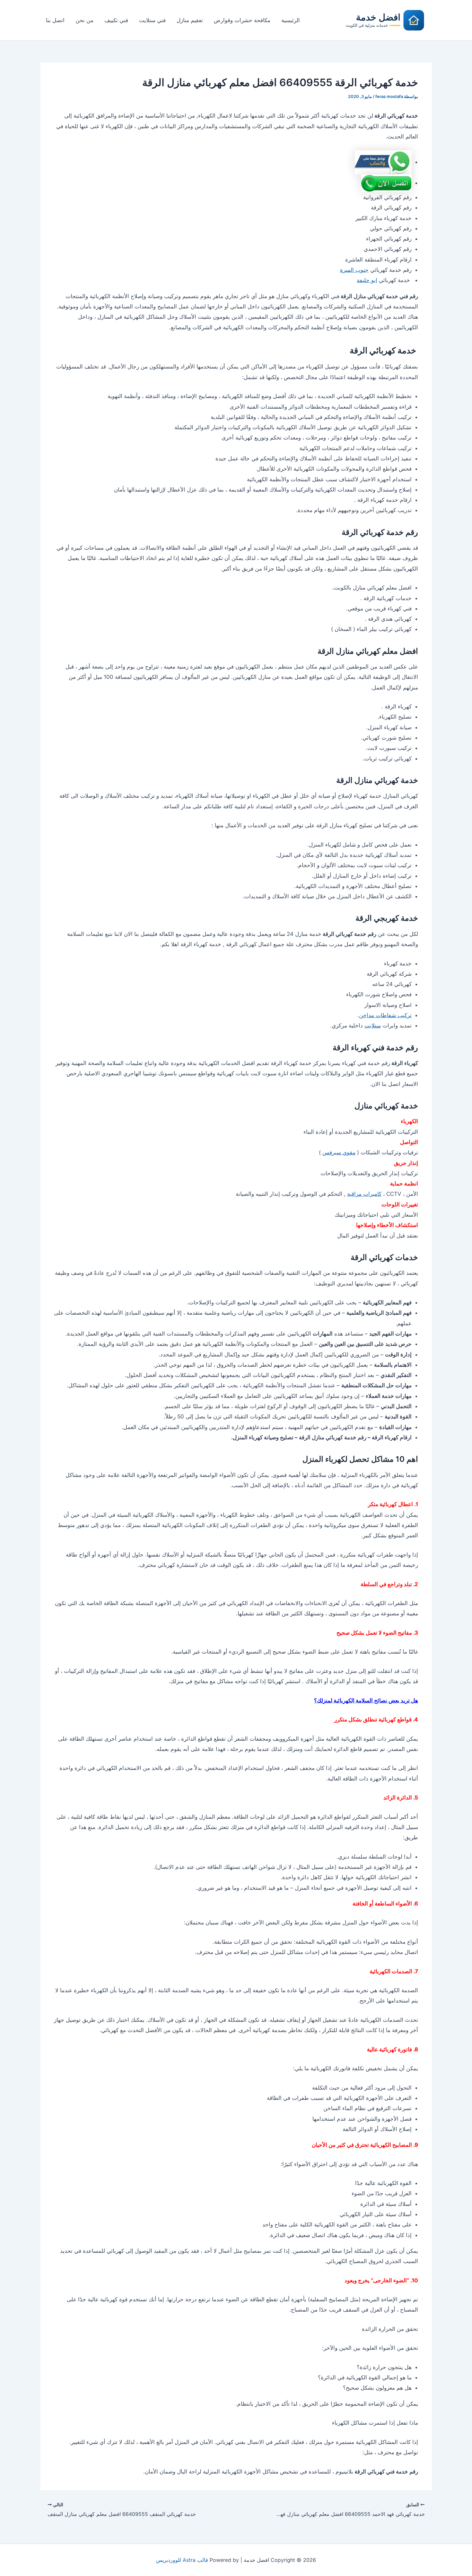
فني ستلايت (152, 20)
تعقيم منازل (190, 20)
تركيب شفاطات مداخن (385, 1015)
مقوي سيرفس (339, 1152)
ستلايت (373, 1026)
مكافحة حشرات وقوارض (242, 20)
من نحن (84, 20)
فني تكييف (116, 20)
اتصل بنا (55, 20)
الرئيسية (291, 20)
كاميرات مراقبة (364, 1194)
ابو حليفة (367, 280)
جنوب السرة (354, 270)
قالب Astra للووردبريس (182, 2560)
